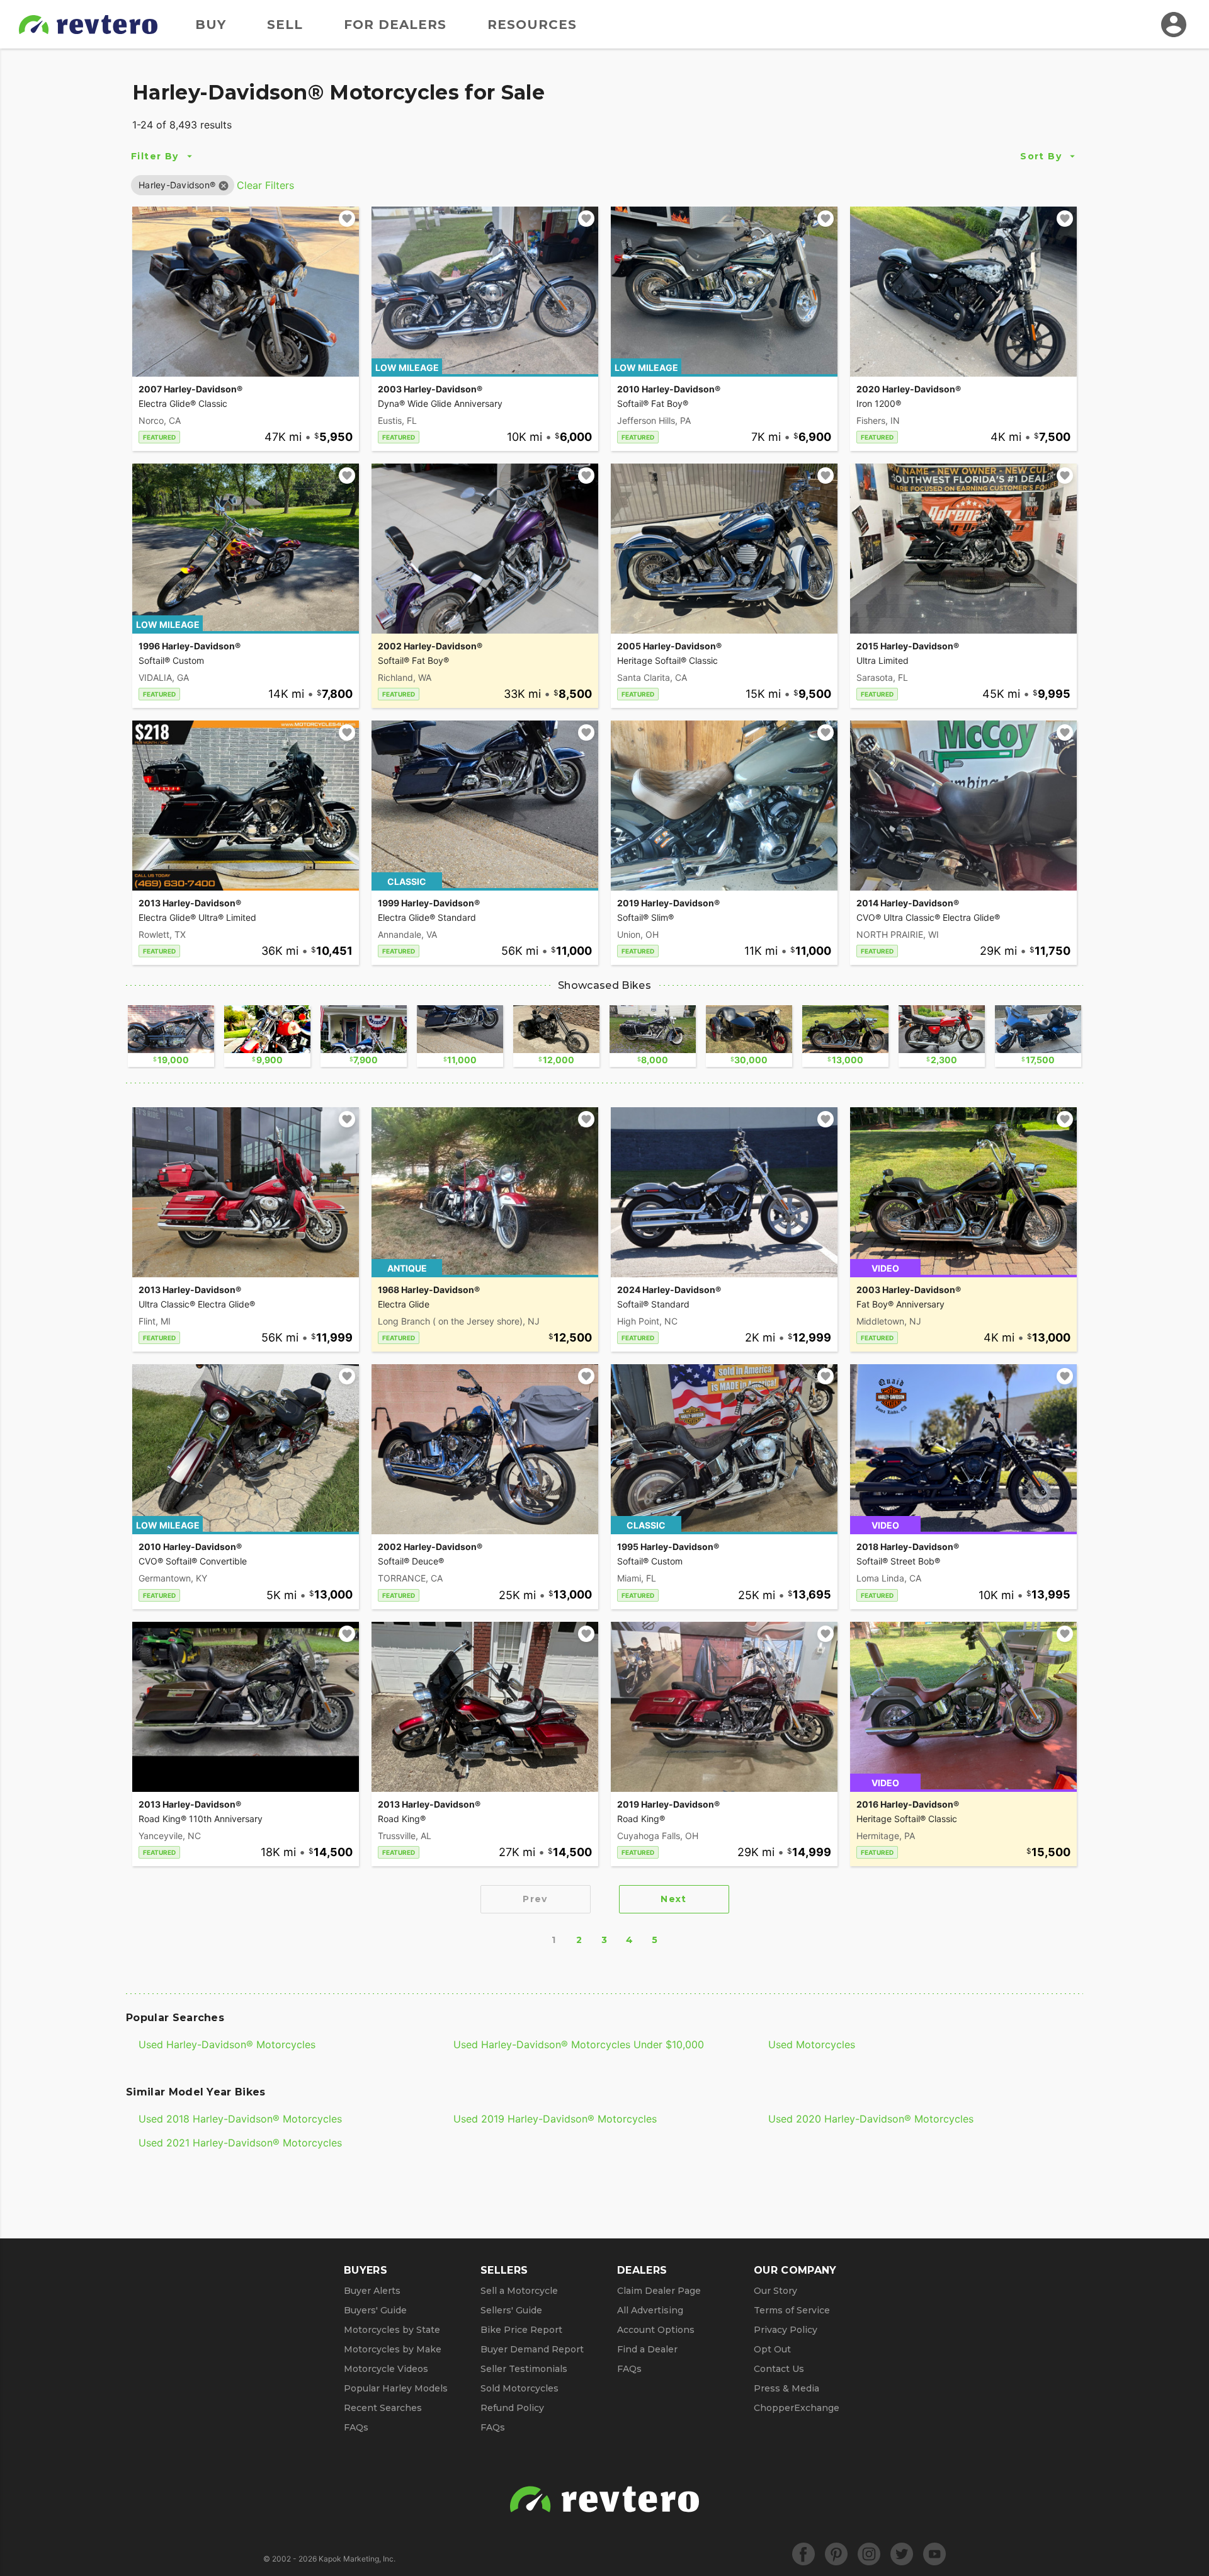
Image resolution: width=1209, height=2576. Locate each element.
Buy (211, 25)
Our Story (775, 2291)
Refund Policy (512, 2408)
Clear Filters (265, 185)
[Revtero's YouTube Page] (934, 2554)
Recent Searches (383, 2408)
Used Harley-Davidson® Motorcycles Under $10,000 (579, 2044)
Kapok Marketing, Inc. (357, 2559)
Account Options (656, 2330)
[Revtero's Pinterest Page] (836, 2554)
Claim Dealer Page (659, 2291)
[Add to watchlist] (347, 219)
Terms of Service (792, 2310)
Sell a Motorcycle (519, 2291)
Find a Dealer (647, 2349)
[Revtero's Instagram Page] (869, 2554)
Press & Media (786, 2388)
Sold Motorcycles (519, 2388)
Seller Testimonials (524, 2369)
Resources (532, 25)
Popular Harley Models (396, 2388)
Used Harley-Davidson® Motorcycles (227, 2044)
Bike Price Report (521, 2330)
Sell (285, 25)
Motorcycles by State (392, 2330)
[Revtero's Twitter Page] (902, 2554)
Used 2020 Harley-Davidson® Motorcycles (871, 2119)
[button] (177, 185)
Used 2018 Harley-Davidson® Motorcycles (240, 2119)
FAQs (356, 2427)
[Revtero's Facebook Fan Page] (803, 2554)
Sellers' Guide (511, 2310)
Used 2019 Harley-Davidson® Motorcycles (555, 2119)
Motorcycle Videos (386, 2369)
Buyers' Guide (375, 2310)
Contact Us (779, 2369)
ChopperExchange (797, 2408)
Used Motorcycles (812, 2044)
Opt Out (772, 2349)
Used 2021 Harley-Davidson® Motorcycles (240, 2143)
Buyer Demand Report (532, 2349)
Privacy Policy (786, 2330)
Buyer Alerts (372, 2291)
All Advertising (650, 2310)
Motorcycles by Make (393, 2349)
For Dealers (395, 25)
